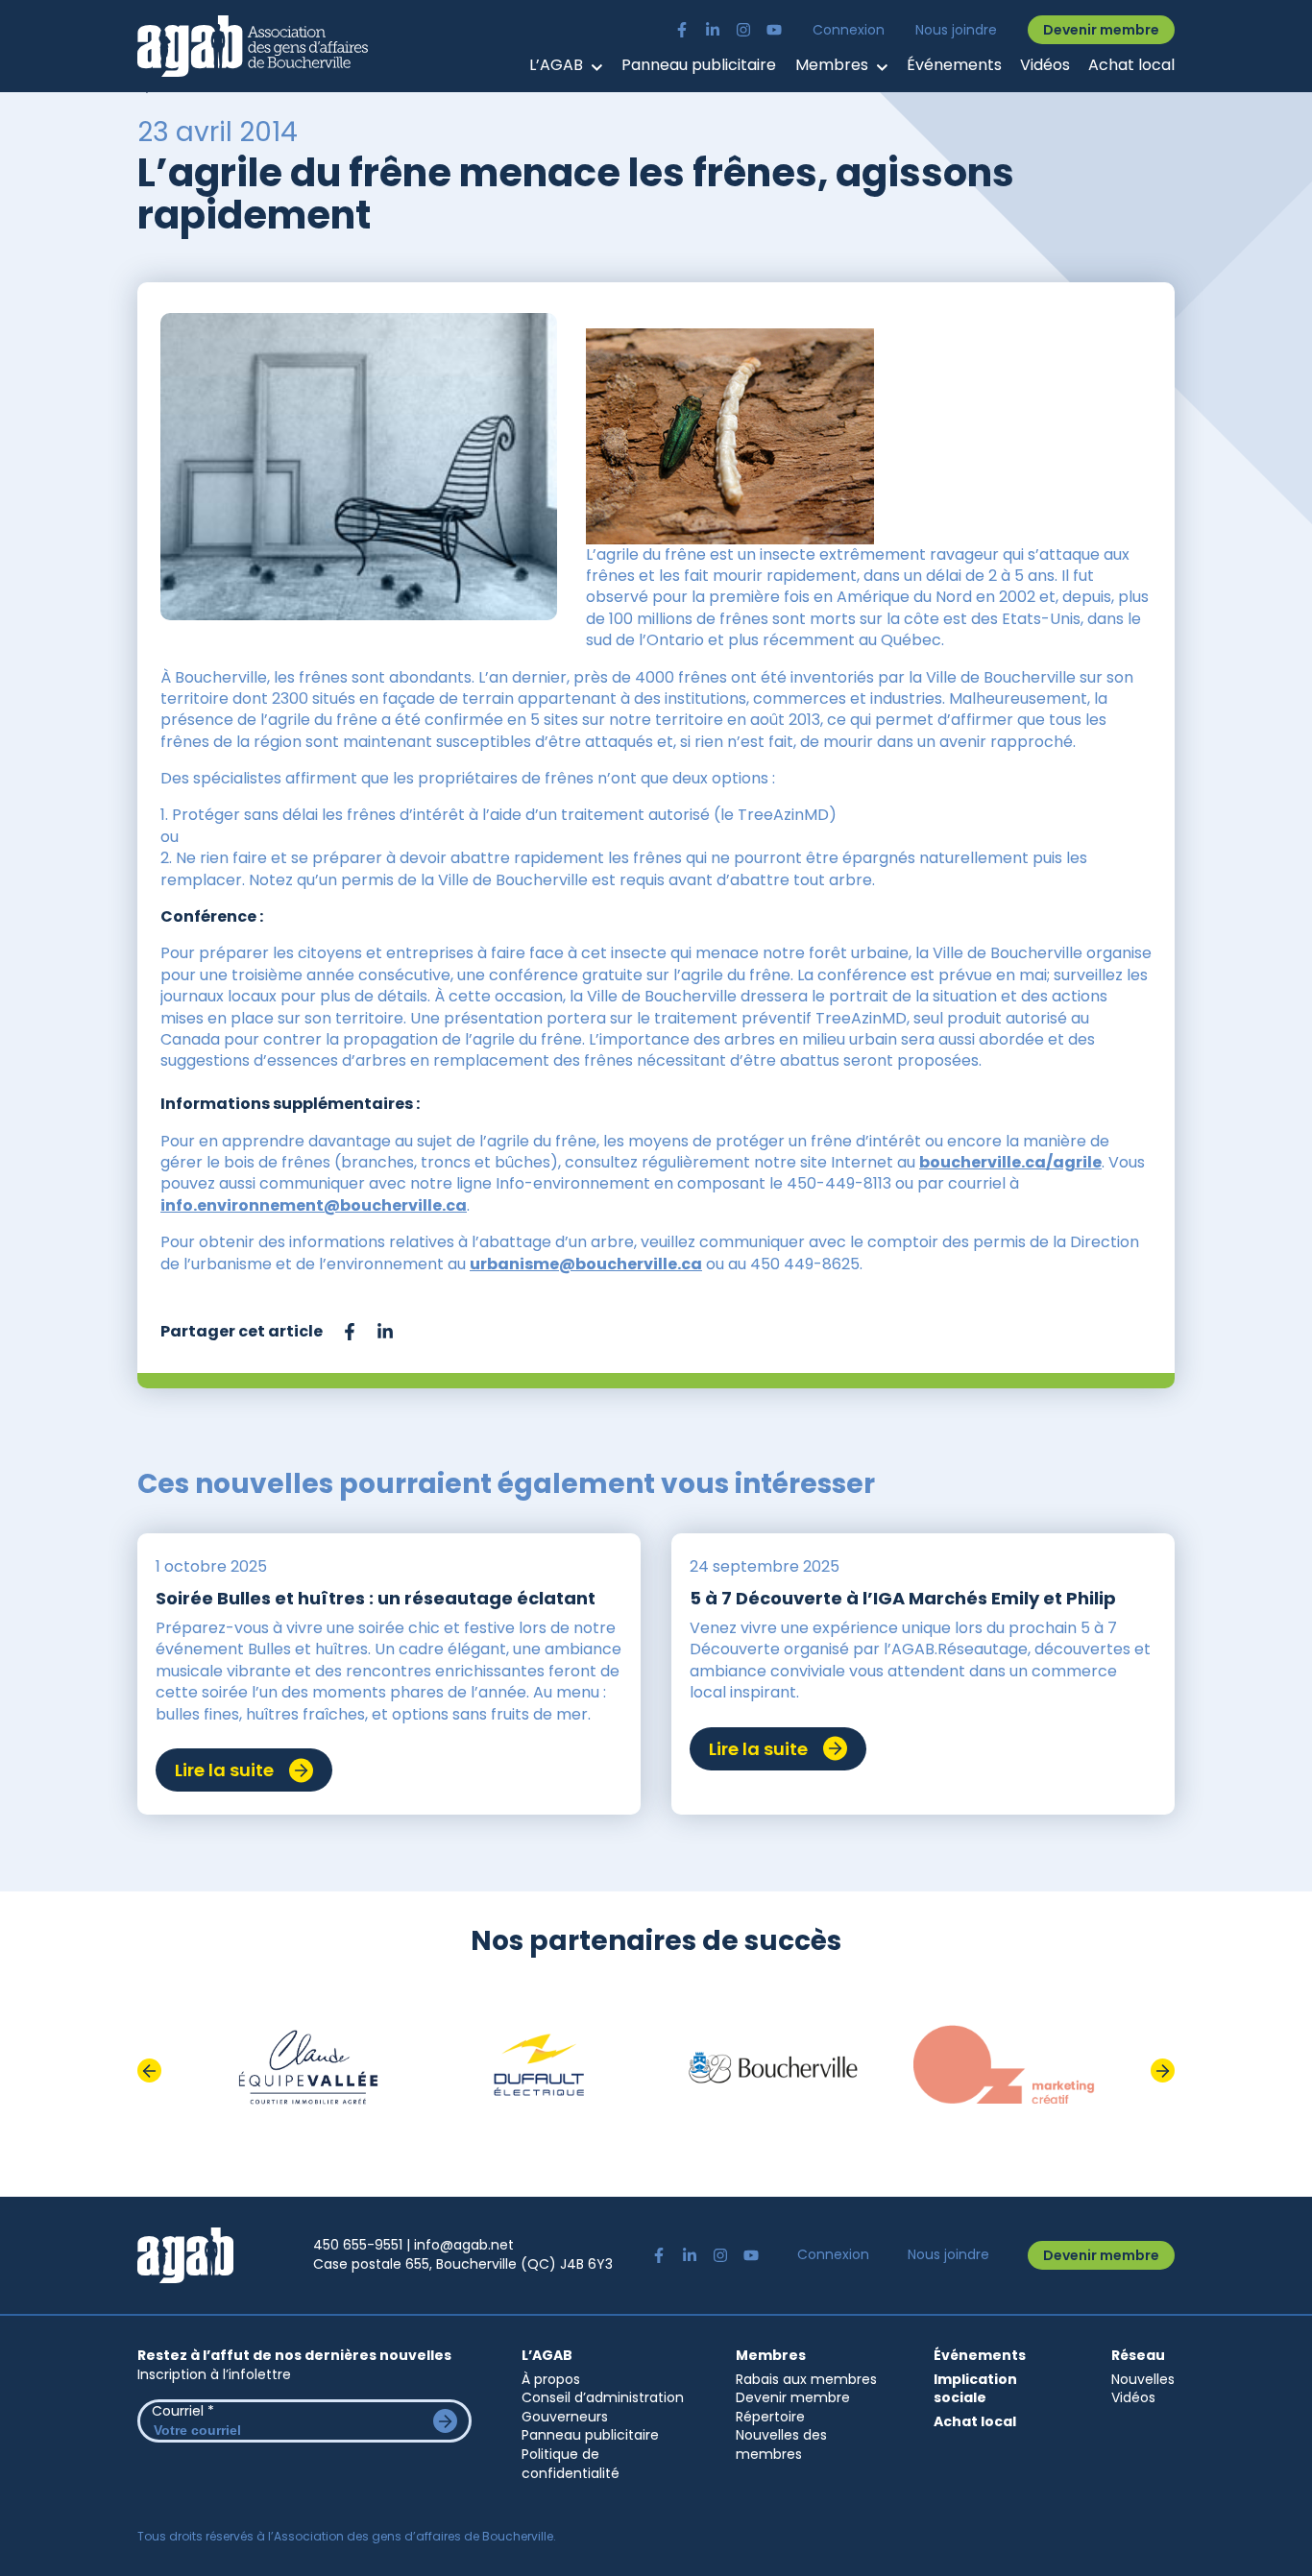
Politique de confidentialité (571, 2464)
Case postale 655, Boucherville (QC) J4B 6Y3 (463, 2264)
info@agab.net (464, 2245)
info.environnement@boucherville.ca (314, 1205)
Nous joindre (956, 30)
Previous (149, 2070)
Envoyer (445, 2421)
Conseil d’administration (603, 2397)
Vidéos (1045, 65)
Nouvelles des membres (781, 2444)
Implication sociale (975, 2389)
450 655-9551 (358, 2245)
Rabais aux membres (806, 2379)
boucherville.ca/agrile (1010, 1162)
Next (1163, 2070)
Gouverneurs (565, 2417)
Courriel (183, 2411)
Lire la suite (224, 1770)
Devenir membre (1101, 30)
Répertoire (770, 2417)
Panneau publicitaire (699, 65)
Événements (954, 65)
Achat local (1131, 65)
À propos (551, 2379)
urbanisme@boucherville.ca (586, 1264)
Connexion (849, 30)
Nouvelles (1143, 2379)
